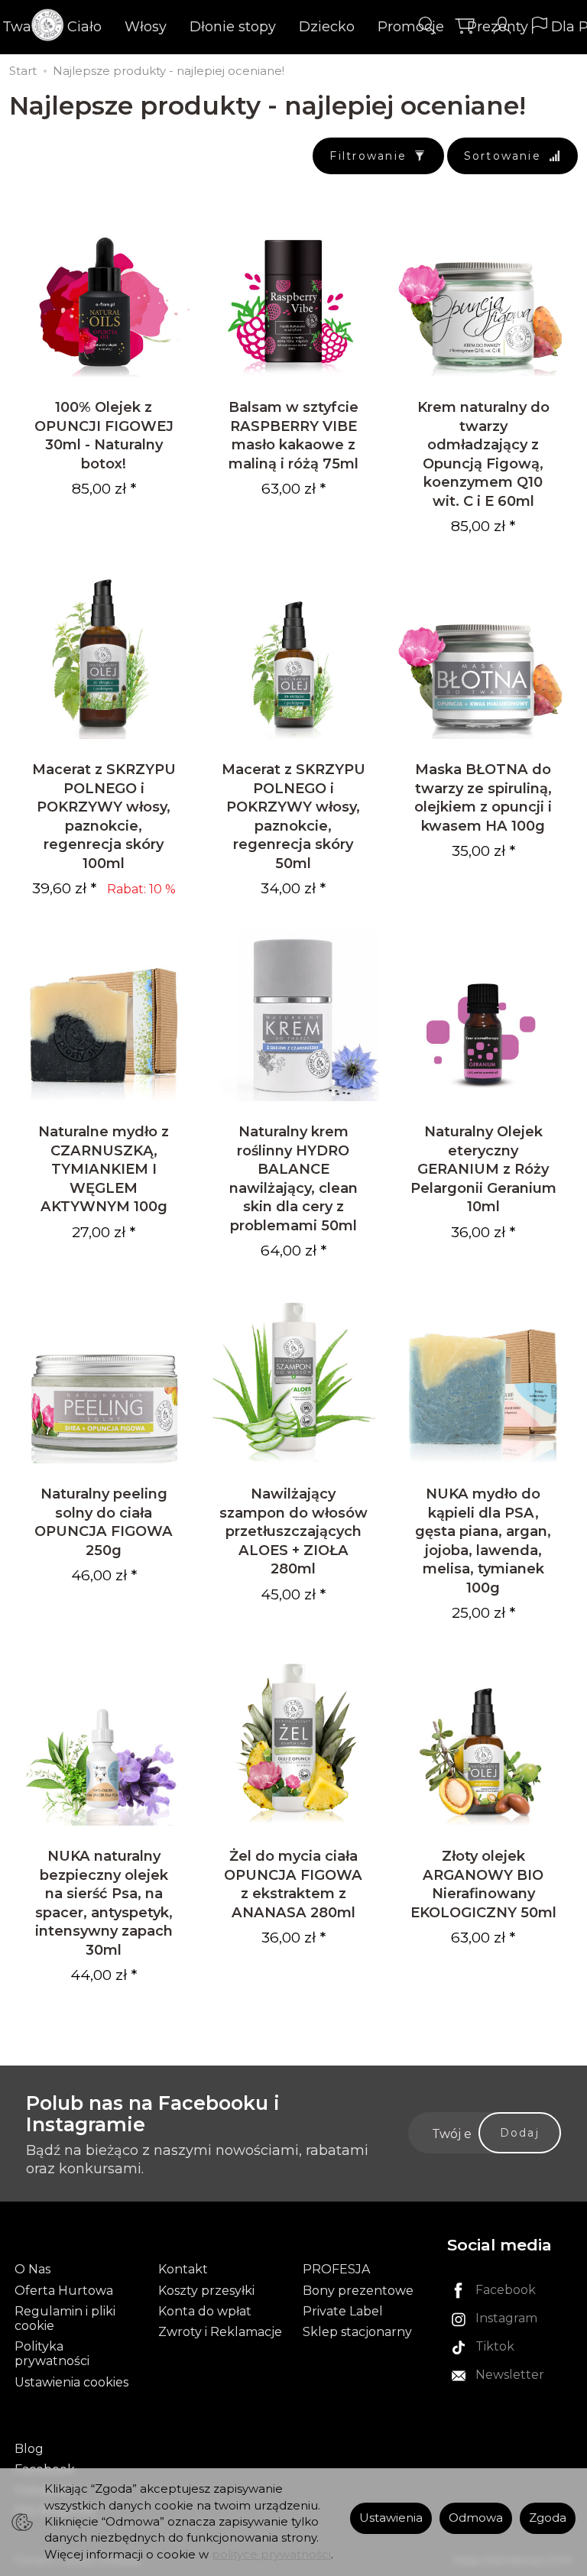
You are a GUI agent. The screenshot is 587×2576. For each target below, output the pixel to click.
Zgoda (548, 2518)
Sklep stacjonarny (357, 2332)
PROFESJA (336, 2269)
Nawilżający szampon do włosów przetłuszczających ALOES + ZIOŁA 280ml (293, 1531)
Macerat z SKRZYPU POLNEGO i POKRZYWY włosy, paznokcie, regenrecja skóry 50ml (293, 816)
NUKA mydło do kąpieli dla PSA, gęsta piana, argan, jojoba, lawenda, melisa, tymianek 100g (483, 1540)
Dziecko (327, 27)
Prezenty (498, 27)
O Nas (32, 2269)
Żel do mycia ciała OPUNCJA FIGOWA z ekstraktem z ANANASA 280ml (293, 1884)
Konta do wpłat (205, 2311)
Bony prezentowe (358, 2291)
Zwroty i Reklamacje (220, 2332)
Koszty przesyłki (206, 2291)
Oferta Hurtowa (64, 2291)
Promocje (411, 27)
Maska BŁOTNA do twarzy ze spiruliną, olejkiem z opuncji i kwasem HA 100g (483, 797)
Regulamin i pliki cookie (65, 2318)
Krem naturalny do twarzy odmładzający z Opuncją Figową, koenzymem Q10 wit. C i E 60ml (483, 454)
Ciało (84, 27)
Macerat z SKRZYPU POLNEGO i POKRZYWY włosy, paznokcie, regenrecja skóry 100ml (104, 816)
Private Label (343, 2311)
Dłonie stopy (233, 27)
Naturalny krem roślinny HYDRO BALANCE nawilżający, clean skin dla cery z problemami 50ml (293, 1178)
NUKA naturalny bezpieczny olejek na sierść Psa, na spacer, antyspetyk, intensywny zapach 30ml (104, 1902)
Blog (29, 2449)
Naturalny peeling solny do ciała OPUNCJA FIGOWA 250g (104, 1521)
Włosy (146, 27)
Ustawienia (391, 2518)
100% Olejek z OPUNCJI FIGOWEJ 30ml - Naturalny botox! (104, 435)
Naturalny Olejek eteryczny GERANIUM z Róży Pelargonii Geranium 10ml (483, 1169)
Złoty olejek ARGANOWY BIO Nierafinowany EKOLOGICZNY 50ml (483, 1884)
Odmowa (476, 2518)
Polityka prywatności (52, 2354)
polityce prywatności (271, 2555)
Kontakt (183, 2269)
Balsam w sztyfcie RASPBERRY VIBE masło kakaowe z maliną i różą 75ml (293, 435)
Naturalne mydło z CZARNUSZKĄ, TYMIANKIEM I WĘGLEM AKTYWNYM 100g (104, 1169)
